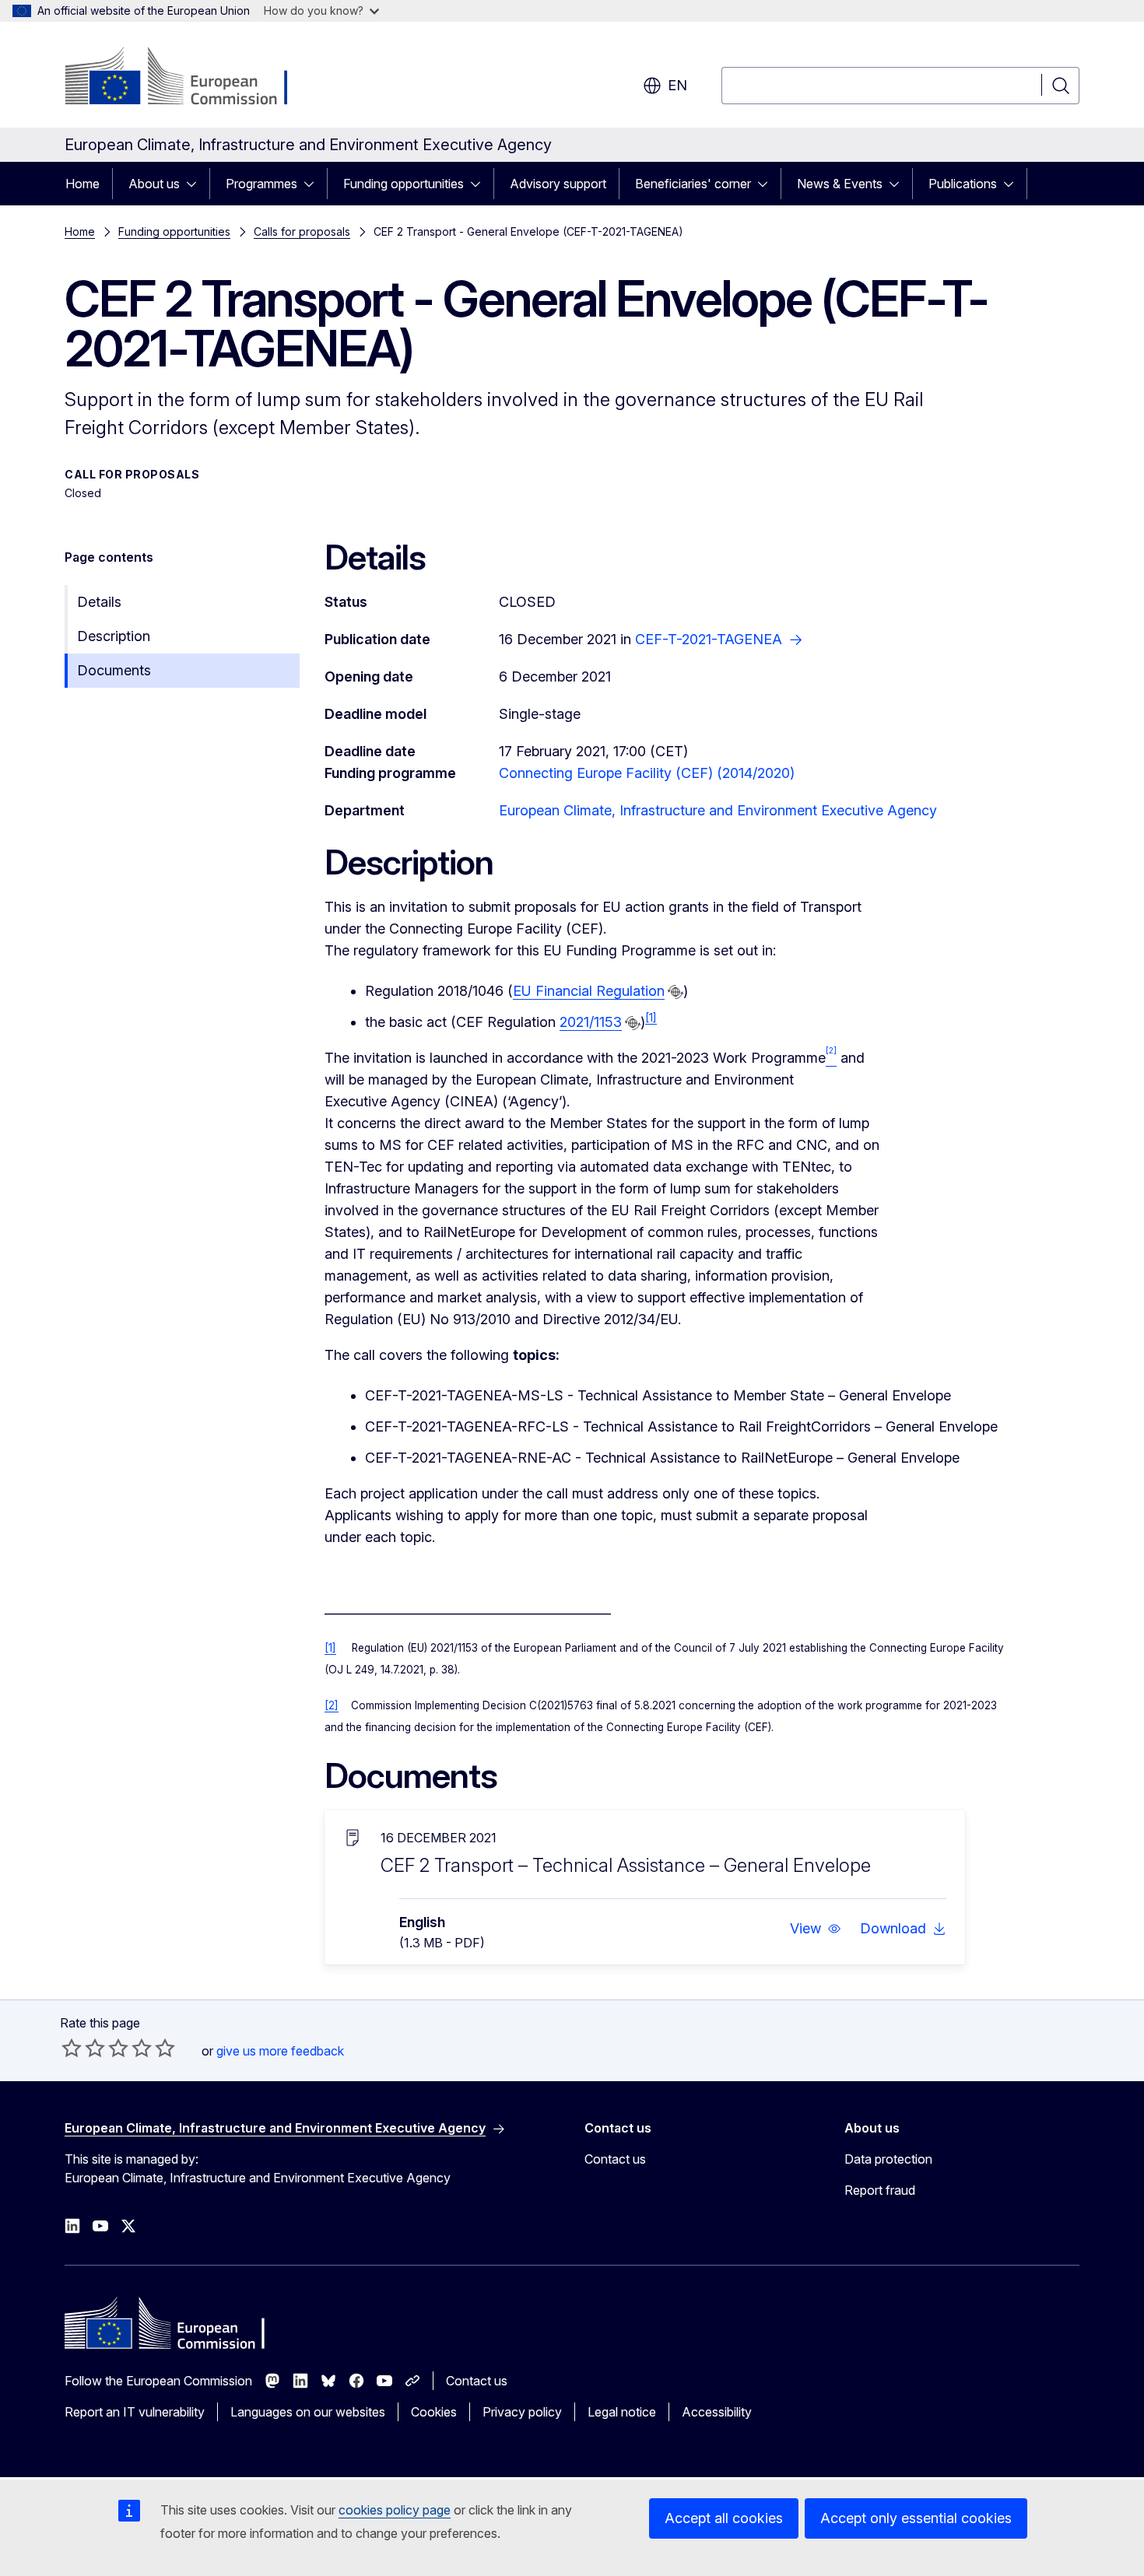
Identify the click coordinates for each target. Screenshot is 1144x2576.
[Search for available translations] (676, 992)
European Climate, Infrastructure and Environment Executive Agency (718, 810)
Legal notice (622, 2412)
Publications (963, 184)
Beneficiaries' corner (693, 184)
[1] (651, 1018)
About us (154, 184)
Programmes (261, 184)
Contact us (615, 2159)
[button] (816, 1929)
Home (82, 184)
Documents (114, 670)
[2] (332, 1705)
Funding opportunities (404, 184)
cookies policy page (395, 2510)
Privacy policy (522, 2412)
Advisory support (558, 184)
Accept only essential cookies (916, 2518)
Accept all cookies (724, 2518)
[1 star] (72, 2048)
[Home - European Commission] (190, 78)
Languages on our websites (308, 2412)
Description (114, 636)
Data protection (888, 2159)
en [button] (677, 85)
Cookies (434, 2412)
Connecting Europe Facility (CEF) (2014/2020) (647, 773)
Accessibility (717, 2412)
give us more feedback (280, 2051)
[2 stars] (83, 2048)
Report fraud (880, 2190)
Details (99, 602)
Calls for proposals (302, 231)
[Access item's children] (196, 184)
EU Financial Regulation (589, 991)
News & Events (840, 184)
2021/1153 (591, 1022)
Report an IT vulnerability (135, 2412)
